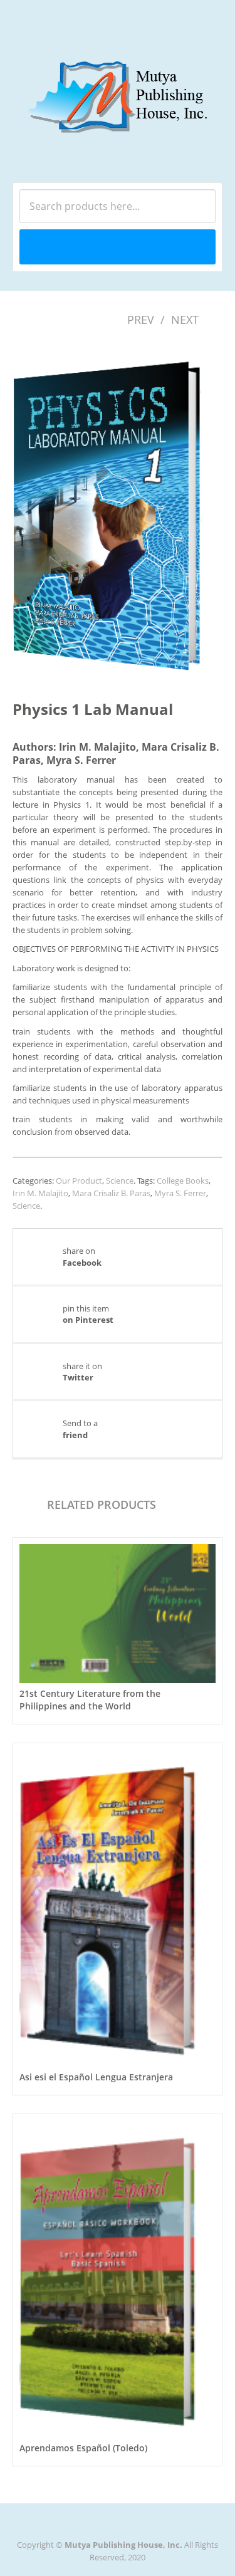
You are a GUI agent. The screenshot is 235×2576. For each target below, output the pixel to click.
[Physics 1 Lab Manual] (118, 509)
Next (185, 320)
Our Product (79, 1181)
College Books (183, 1181)
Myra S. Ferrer (180, 1193)
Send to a (80, 1429)
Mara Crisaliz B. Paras (111, 1193)
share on (82, 1256)
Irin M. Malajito (40, 1193)
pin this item (88, 1314)
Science (120, 1181)
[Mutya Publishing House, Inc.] (118, 85)
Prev (141, 320)
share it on (82, 1372)
